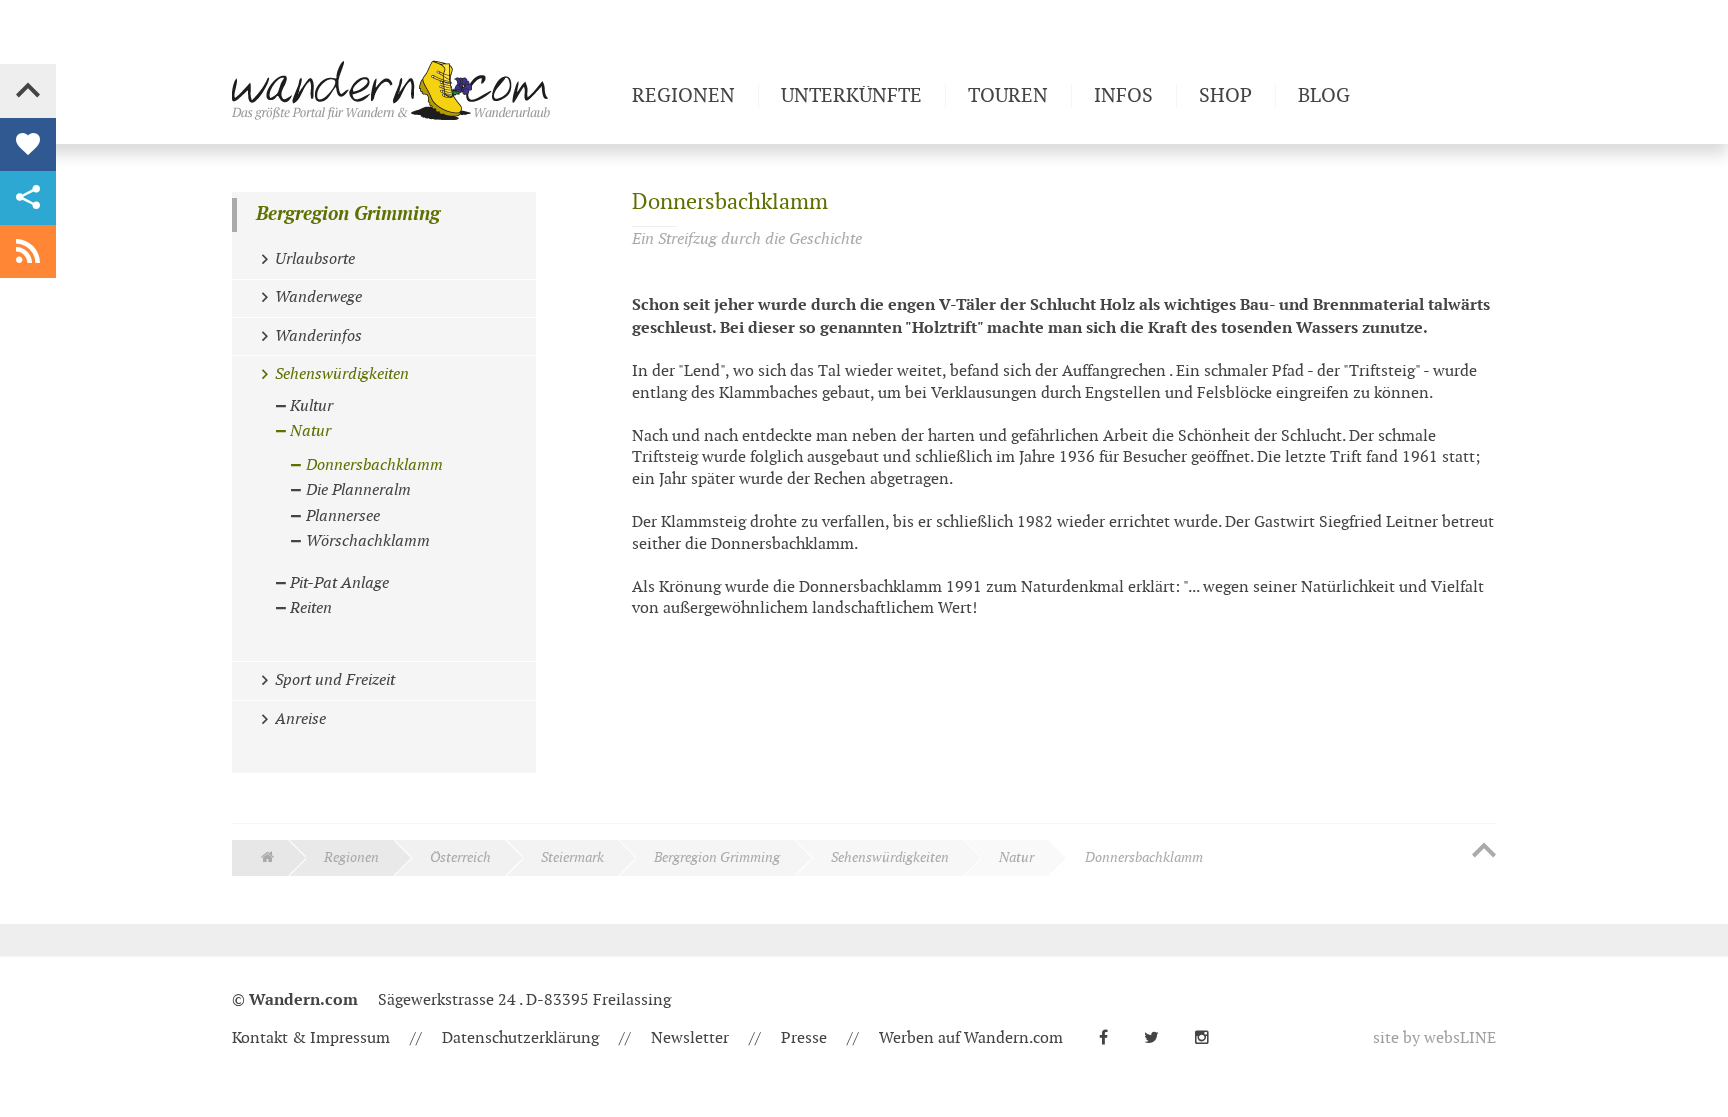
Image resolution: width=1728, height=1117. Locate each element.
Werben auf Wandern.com (971, 1038)
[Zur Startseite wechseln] (424, 90)
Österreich (460, 857)
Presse (804, 1038)
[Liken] (28, 145)
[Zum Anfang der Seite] (1484, 852)
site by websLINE (1434, 1038)
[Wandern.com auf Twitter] (1159, 1038)
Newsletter (690, 1038)
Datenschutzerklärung (520, 1038)
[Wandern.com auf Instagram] (1210, 1038)
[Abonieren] (28, 252)
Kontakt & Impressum (311, 1038)
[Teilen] (28, 198)
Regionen (351, 857)
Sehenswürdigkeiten (890, 857)
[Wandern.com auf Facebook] (1111, 1038)
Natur (1016, 857)
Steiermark (572, 857)
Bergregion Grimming (348, 214)
